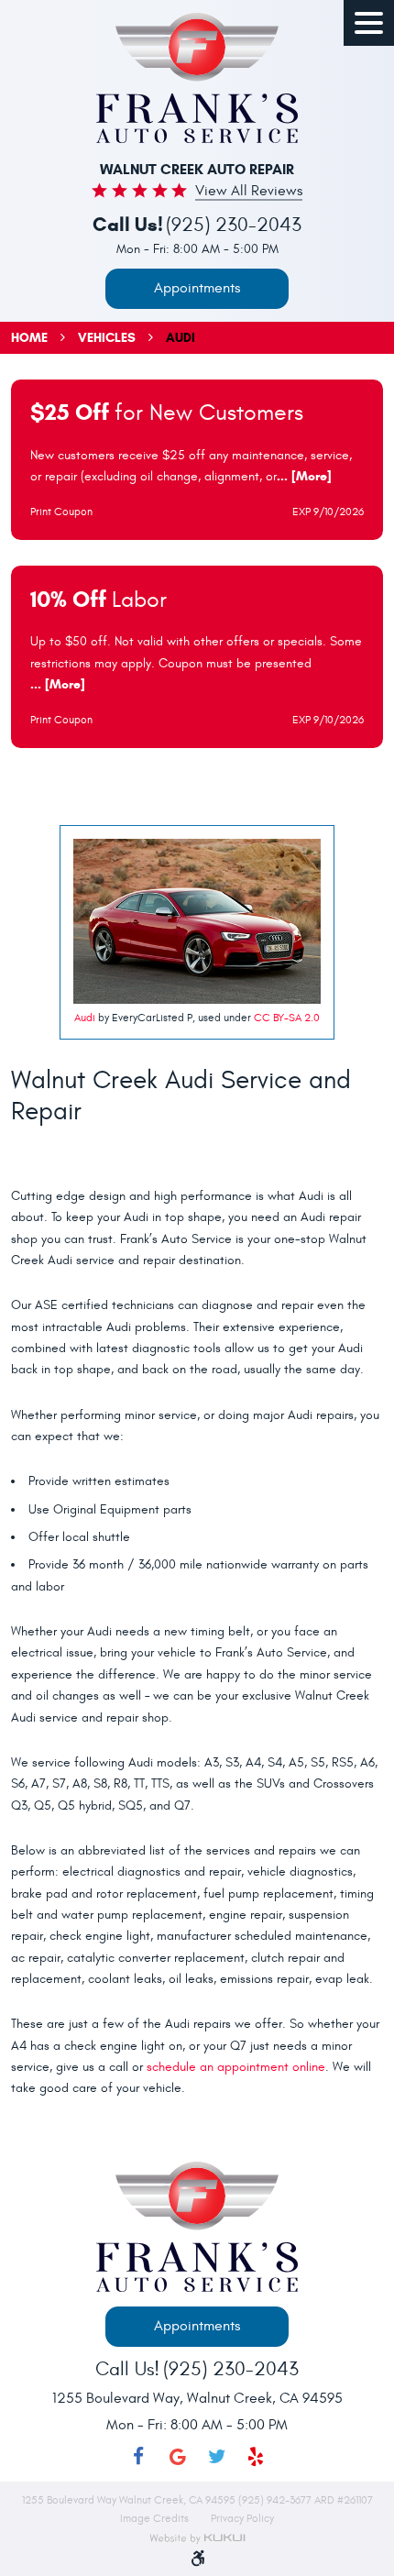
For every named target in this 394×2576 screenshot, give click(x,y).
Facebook (139, 2457)
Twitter (217, 2457)
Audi (181, 338)
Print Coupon (61, 512)
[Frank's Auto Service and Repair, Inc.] (197, 78)
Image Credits (156, 2518)
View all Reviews (249, 192)
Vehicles (107, 338)
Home (29, 338)
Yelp (256, 2457)
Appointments (197, 288)
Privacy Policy (242, 2518)
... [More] (304, 476)
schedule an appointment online (236, 2067)
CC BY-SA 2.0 (287, 1018)
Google (177, 2457)
